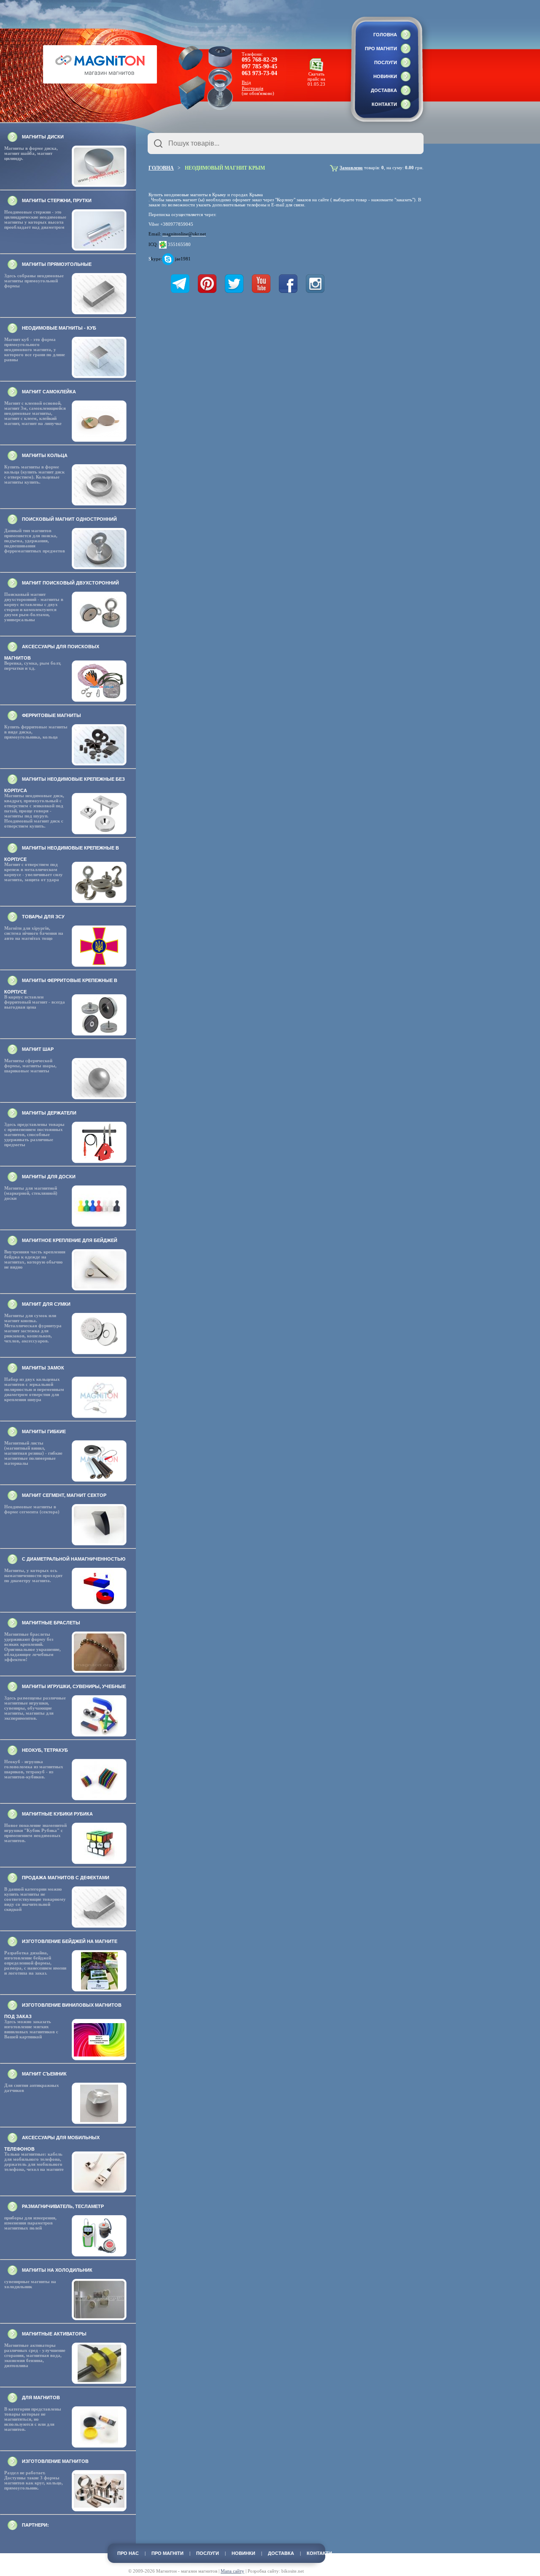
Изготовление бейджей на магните (70, 1941)
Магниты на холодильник (57, 2270)
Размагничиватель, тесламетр (63, 2206)
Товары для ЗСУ (43, 917)
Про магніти (381, 49)
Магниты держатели (49, 1113)
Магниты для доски (49, 1177)
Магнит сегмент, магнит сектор (64, 1495)
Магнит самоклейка (49, 392)
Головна (385, 35)
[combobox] (286, 143)
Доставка (384, 90)
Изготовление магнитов (55, 2461)
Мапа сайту (232, 2571)
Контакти (384, 104)
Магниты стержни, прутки (57, 200)
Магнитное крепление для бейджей (70, 1240)
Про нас (128, 2553)
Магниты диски (43, 137)
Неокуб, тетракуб (45, 1750)
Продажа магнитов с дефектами (66, 1878)
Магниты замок (43, 1368)
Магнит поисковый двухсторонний (70, 583)
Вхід (246, 82)
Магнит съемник (44, 2074)
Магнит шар (38, 1049)
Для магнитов (41, 2397)
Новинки (385, 76)
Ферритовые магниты (51, 715)
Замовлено (351, 168)
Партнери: (35, 2525)
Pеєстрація (252, 88)
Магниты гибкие (44, 1431)
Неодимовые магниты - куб (59, 328)
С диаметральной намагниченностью (74, 1559)
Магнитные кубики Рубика (57, 1814)
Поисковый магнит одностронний (69, 519)
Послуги (386, 62)
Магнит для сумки (46, 1304)
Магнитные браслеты (51, 1623)
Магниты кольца (45, 455)
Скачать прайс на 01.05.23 (316, 79)
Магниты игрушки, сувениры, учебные (74, 1686)
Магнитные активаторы (54, 2334)
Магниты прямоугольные (57, 264)
